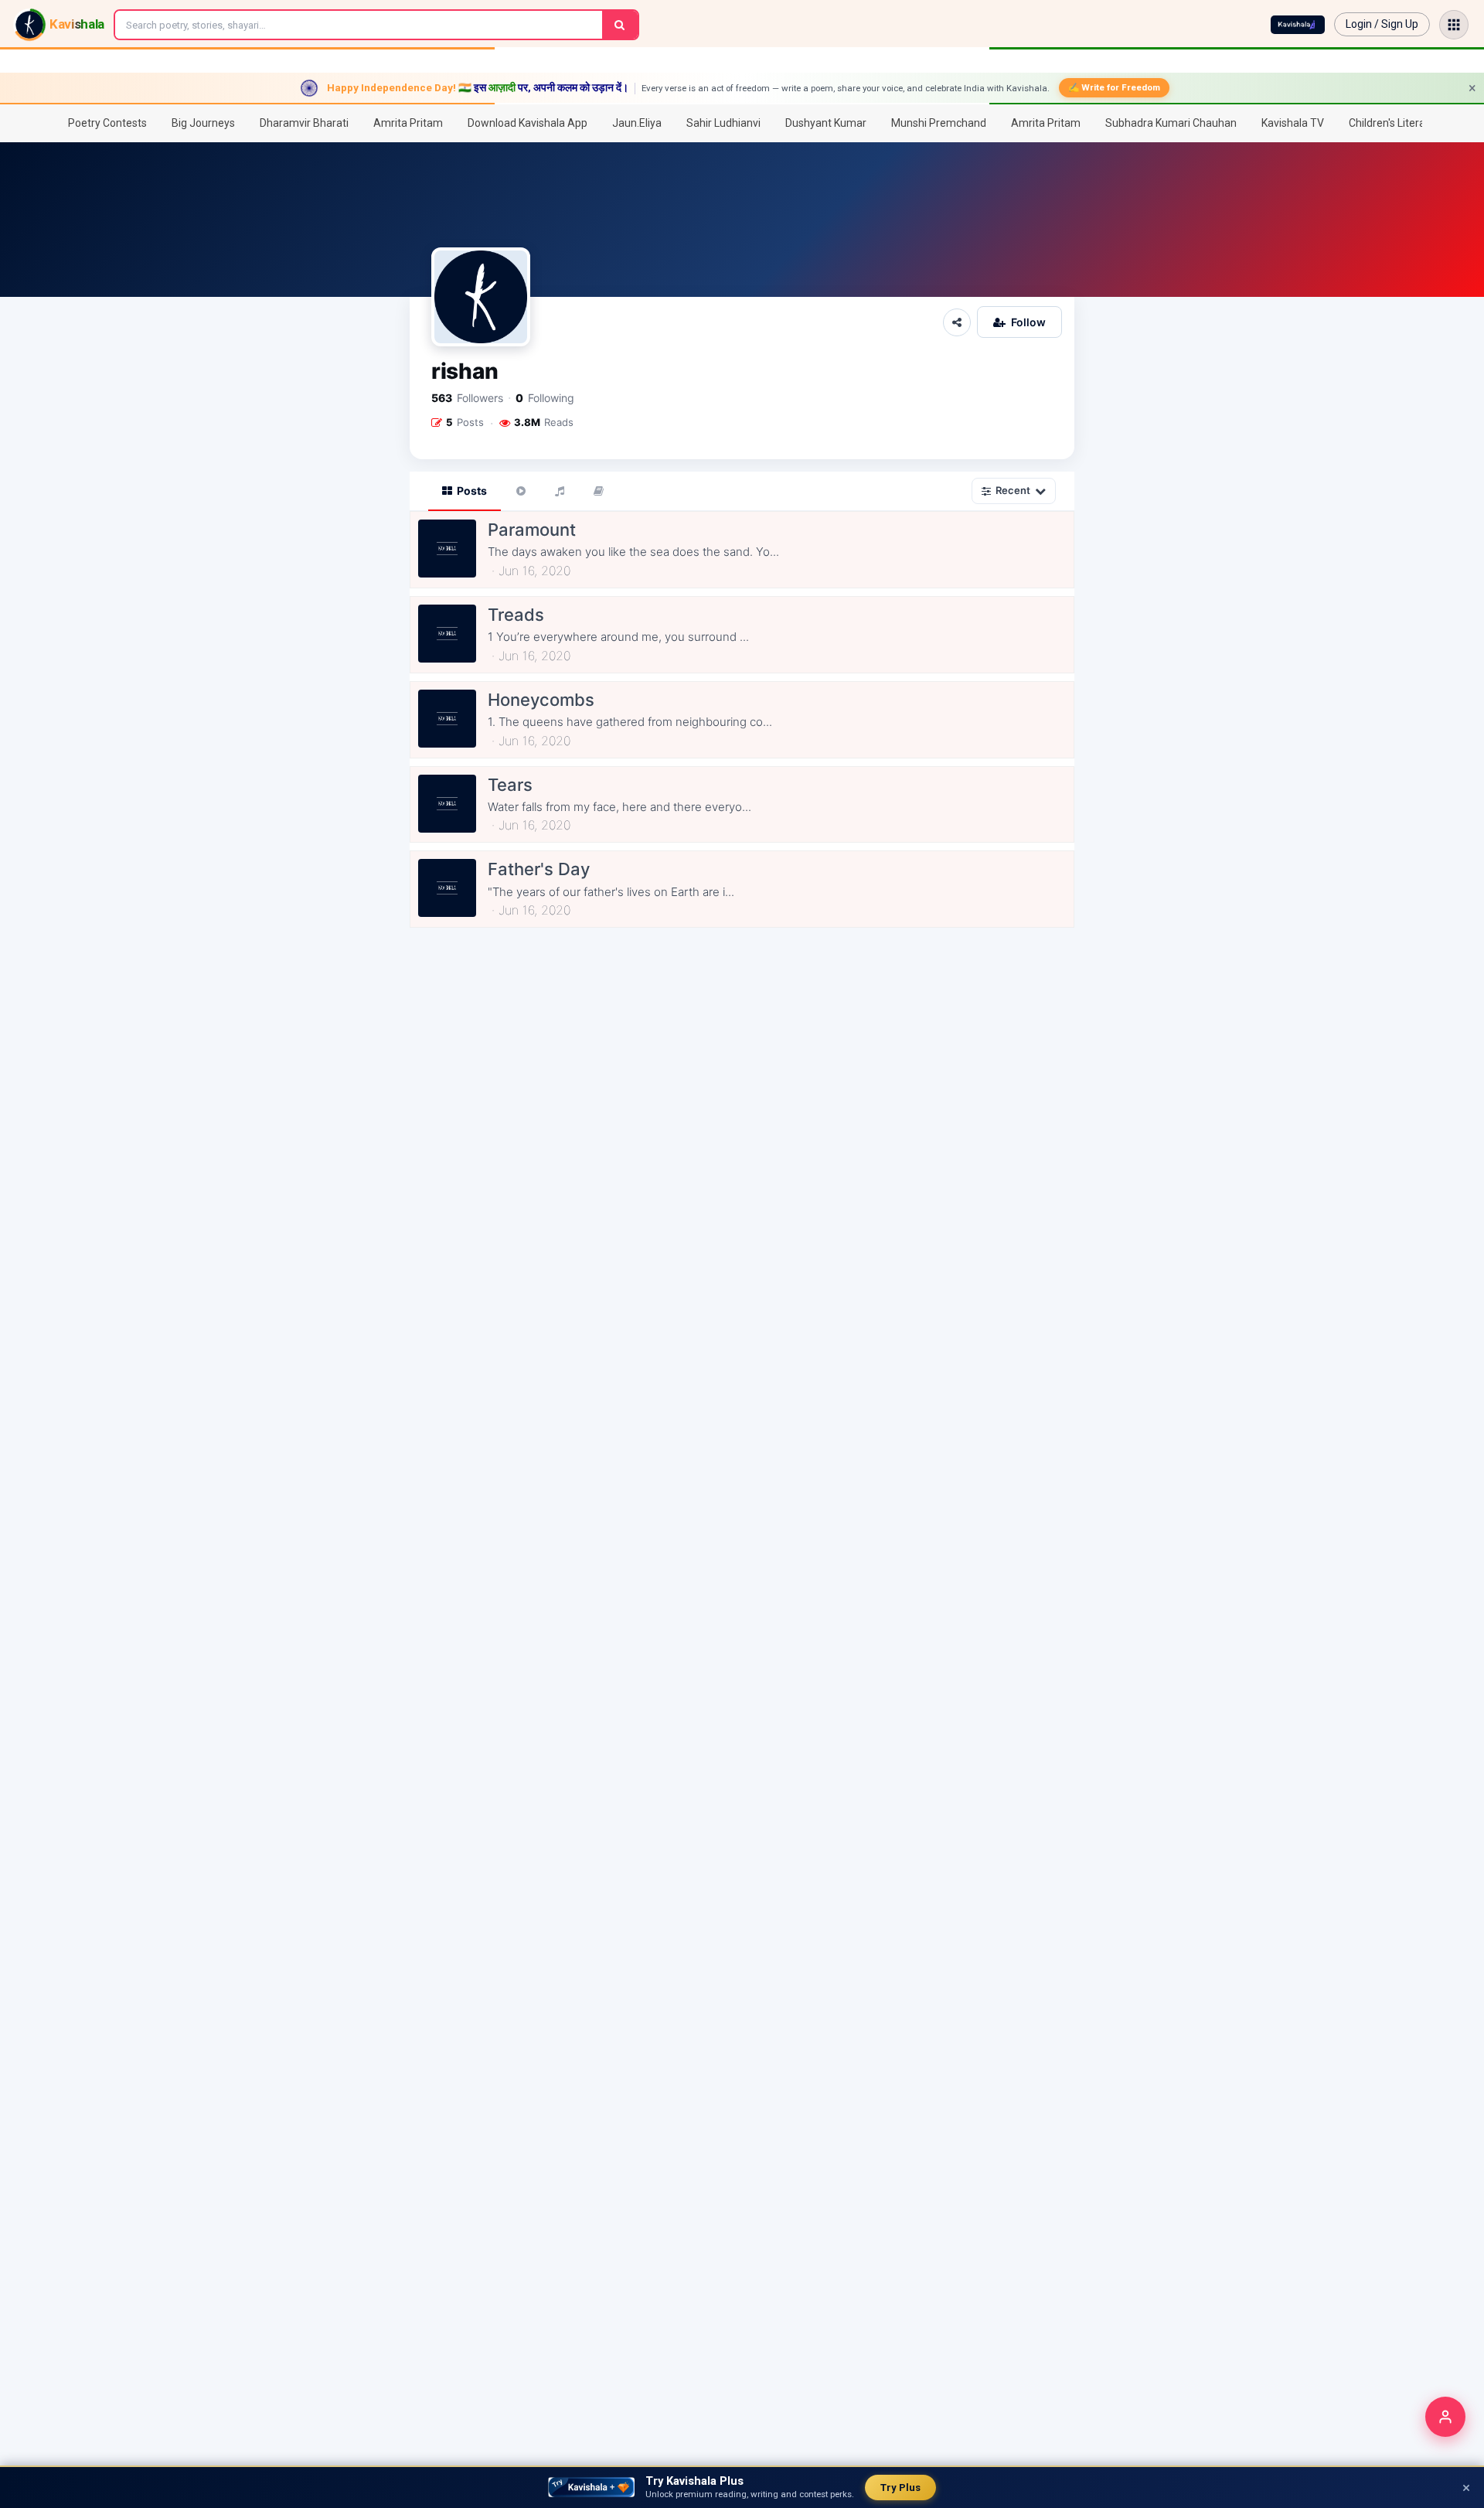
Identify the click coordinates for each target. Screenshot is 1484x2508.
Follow (1028, 322)
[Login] (1445, 2417)
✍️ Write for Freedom (1114, 87)
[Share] (957, 322)
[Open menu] (1454, 25)
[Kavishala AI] (1298, 25)
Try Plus (900, 2488)
